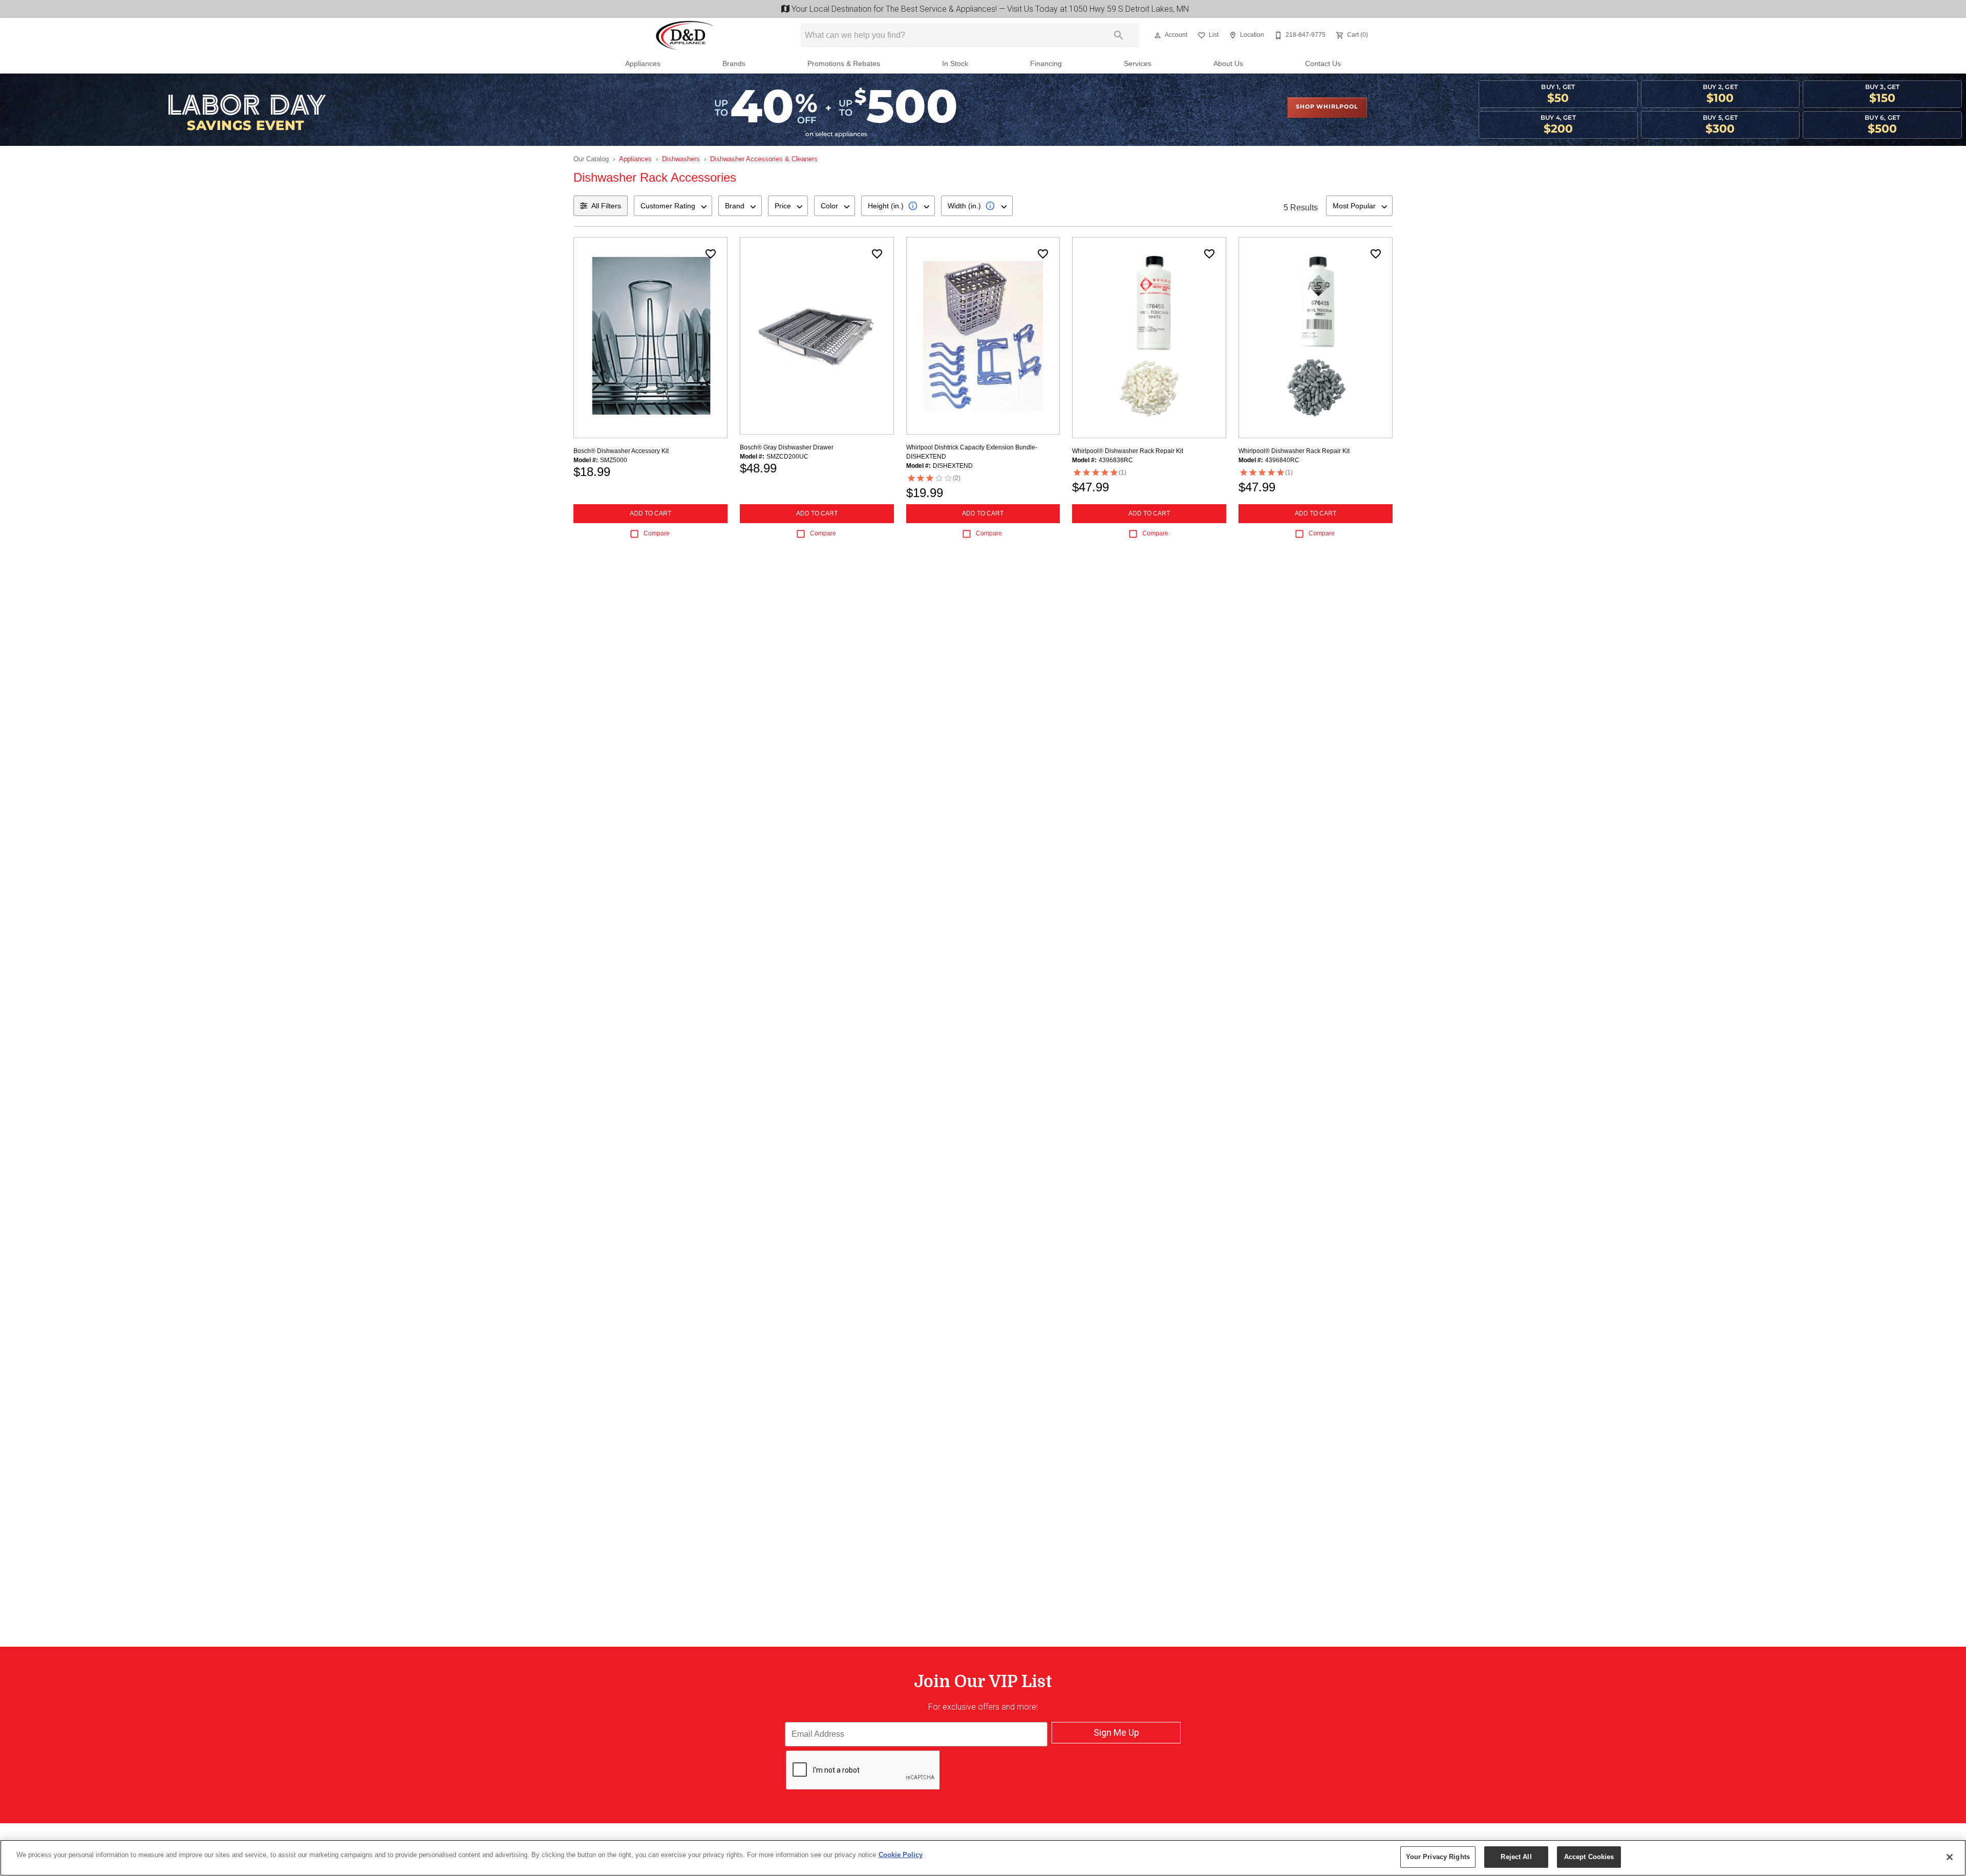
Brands (734, 64)
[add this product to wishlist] (711, 254)
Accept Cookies (1589, 1857)
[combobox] (673, 206)
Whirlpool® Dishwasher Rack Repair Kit (1128, 451)
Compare (657, 533)
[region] (983, 1858)
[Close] (1950, 1857)
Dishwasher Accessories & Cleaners (764, 159)
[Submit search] (1119, 35)
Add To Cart (650, 513)
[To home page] (685, 35)
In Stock (955, 64)
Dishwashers (681, 159)
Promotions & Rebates (844, 64)
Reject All (1516, 1857)
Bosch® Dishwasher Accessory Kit (621, 451)
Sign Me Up (1116, 1732)
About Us (1228, 64)
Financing (1046, 64)
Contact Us (1323, 64)
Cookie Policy (901, 1855)
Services (1138, 64)
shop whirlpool (1327, 107)
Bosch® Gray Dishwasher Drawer (787, 447)
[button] (1158, 35)
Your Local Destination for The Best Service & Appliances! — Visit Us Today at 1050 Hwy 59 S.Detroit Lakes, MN (988, 9)
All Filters (606, 206)
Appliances (643, 64)
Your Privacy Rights (1438, 1857)
